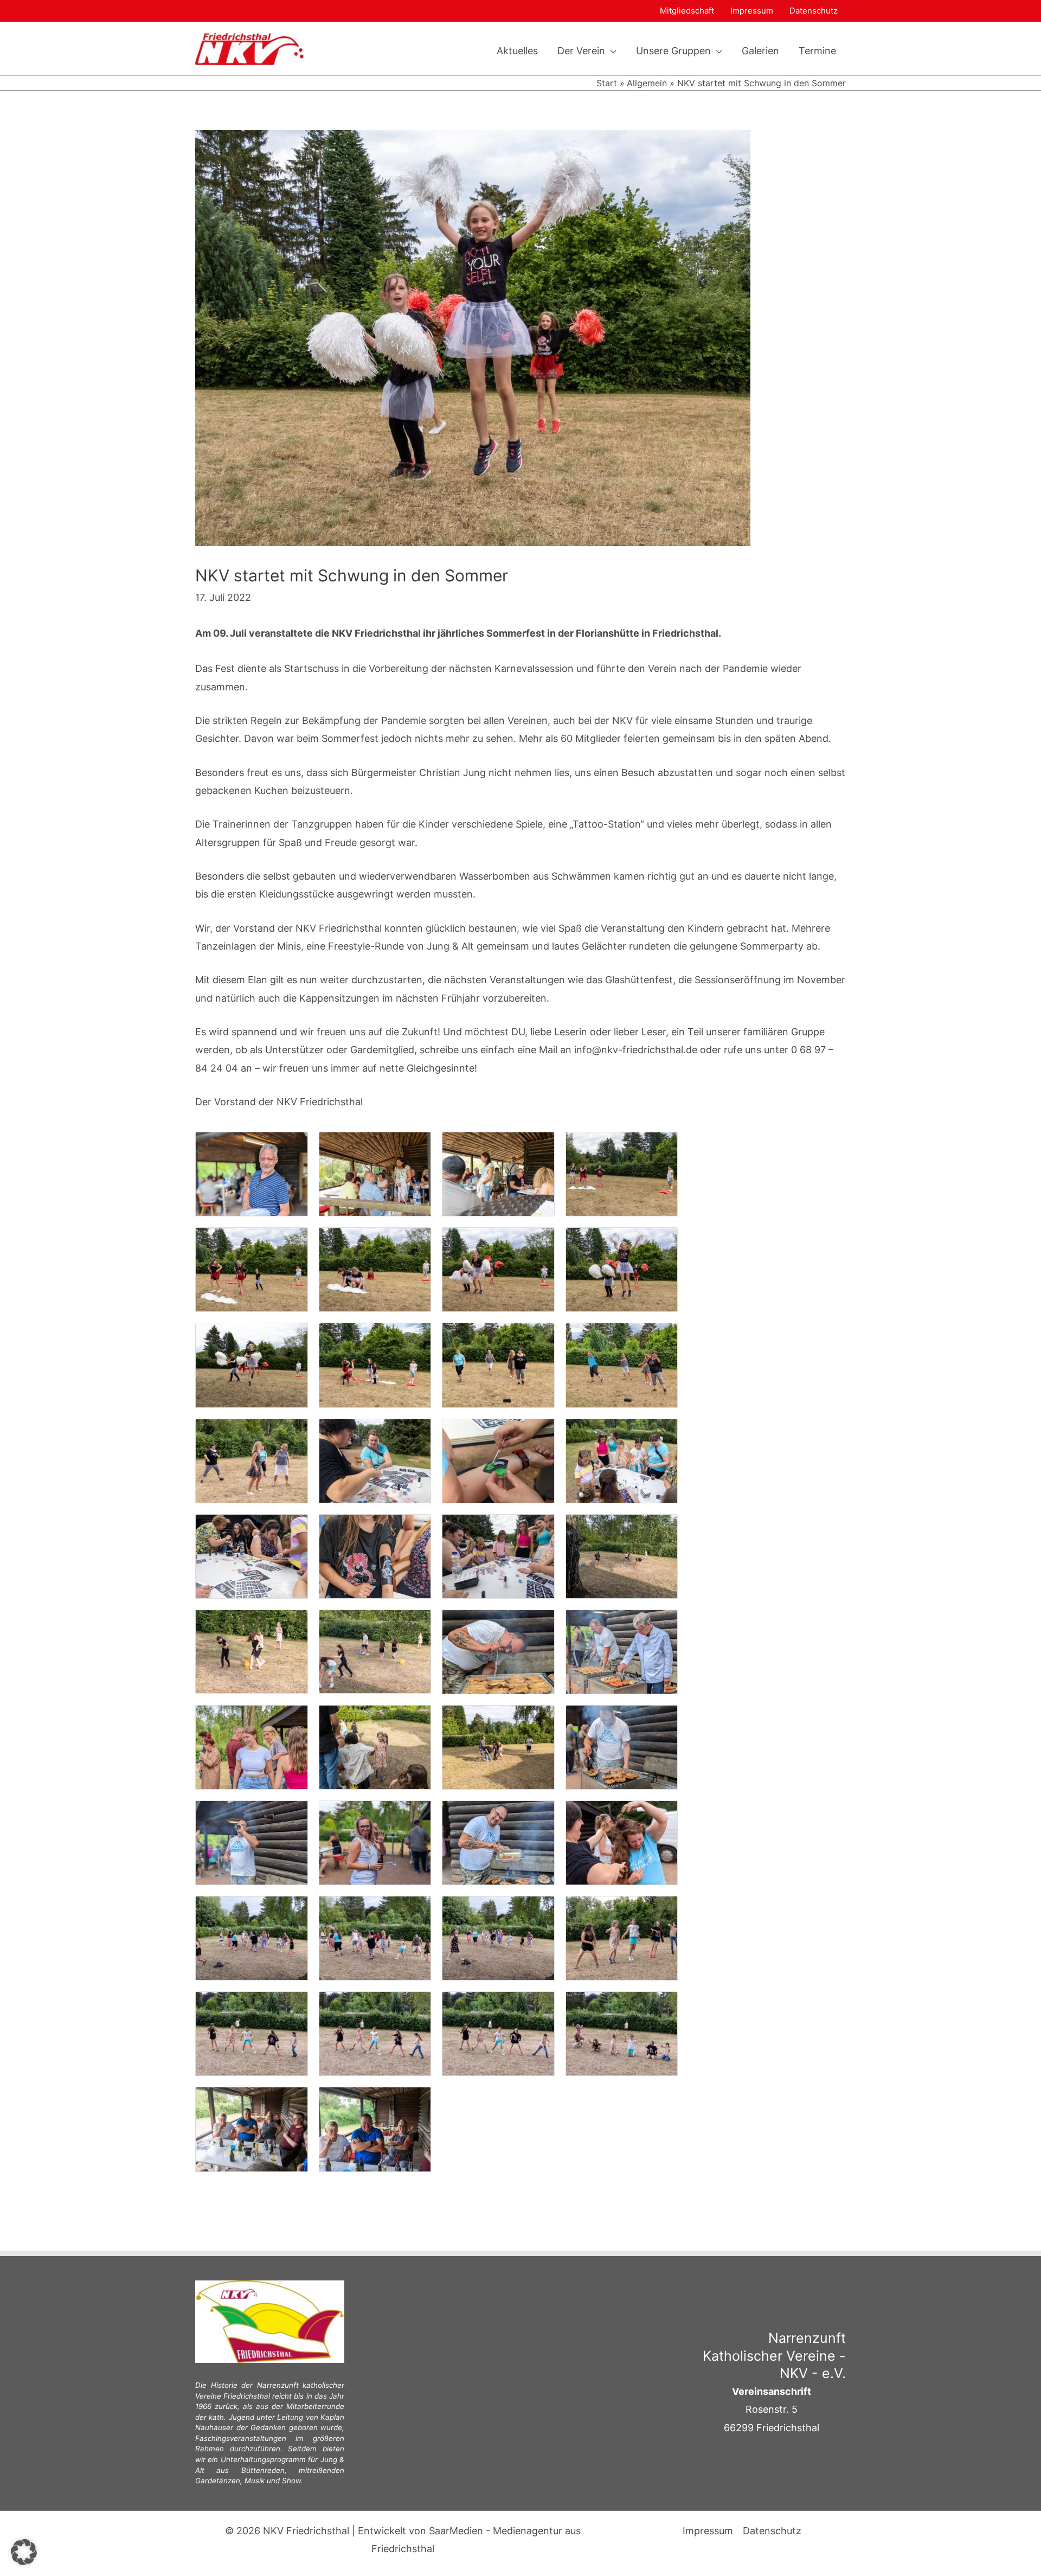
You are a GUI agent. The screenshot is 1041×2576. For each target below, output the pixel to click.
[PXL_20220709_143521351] (252, 1460)
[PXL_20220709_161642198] (375, 1651)
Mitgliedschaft (687, 11)
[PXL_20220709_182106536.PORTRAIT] (375, 2128)
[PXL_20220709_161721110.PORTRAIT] (622, 1651)
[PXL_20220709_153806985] (498, 1556)
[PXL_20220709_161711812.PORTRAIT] (498, 1651)
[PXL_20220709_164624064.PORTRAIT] (498, 1842)
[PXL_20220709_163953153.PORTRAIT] (622, 1747)
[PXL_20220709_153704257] (622, 1460)
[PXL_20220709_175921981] (252, 1937)
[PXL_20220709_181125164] (498, 2033)
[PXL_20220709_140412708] (498, 1173)
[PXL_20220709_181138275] (622, 2033)
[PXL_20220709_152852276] (375, 1460)
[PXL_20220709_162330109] (498, 1747)
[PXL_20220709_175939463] (498, 1937)
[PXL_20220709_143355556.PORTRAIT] (622, 1364)
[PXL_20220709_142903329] (498, 1269)
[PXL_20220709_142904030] (622, 1269)
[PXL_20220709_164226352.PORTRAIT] (375, 1842)
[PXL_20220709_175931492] (375, 1937)
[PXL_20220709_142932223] (375, 1364)
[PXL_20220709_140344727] (375, 1173)
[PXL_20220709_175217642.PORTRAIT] (622, 1842)
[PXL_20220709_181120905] (252, 2033)
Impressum (752, 11)
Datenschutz (814, 11)
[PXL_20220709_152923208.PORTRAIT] (498, 1460)
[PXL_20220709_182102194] (252, 2128)
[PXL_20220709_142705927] (622, 1173)
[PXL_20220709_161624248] (252, 1651)
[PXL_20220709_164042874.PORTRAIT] (252, 1842)
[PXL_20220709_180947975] (622, 1937)
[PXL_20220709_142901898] (375, 1269)
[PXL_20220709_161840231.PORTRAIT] (252, 1747)
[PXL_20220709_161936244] (375, 1747)
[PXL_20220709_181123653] (375, 2033)
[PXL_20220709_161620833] (622, 1556)
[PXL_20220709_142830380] (252, 1269)
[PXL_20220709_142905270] (252, 1364)
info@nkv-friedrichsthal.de (636, 1050)
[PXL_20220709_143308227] (498, 1364)
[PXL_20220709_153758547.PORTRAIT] (375, 1556)
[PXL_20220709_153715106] (252, 1556)
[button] (611, 51)
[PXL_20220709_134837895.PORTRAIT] (252, 1173)
